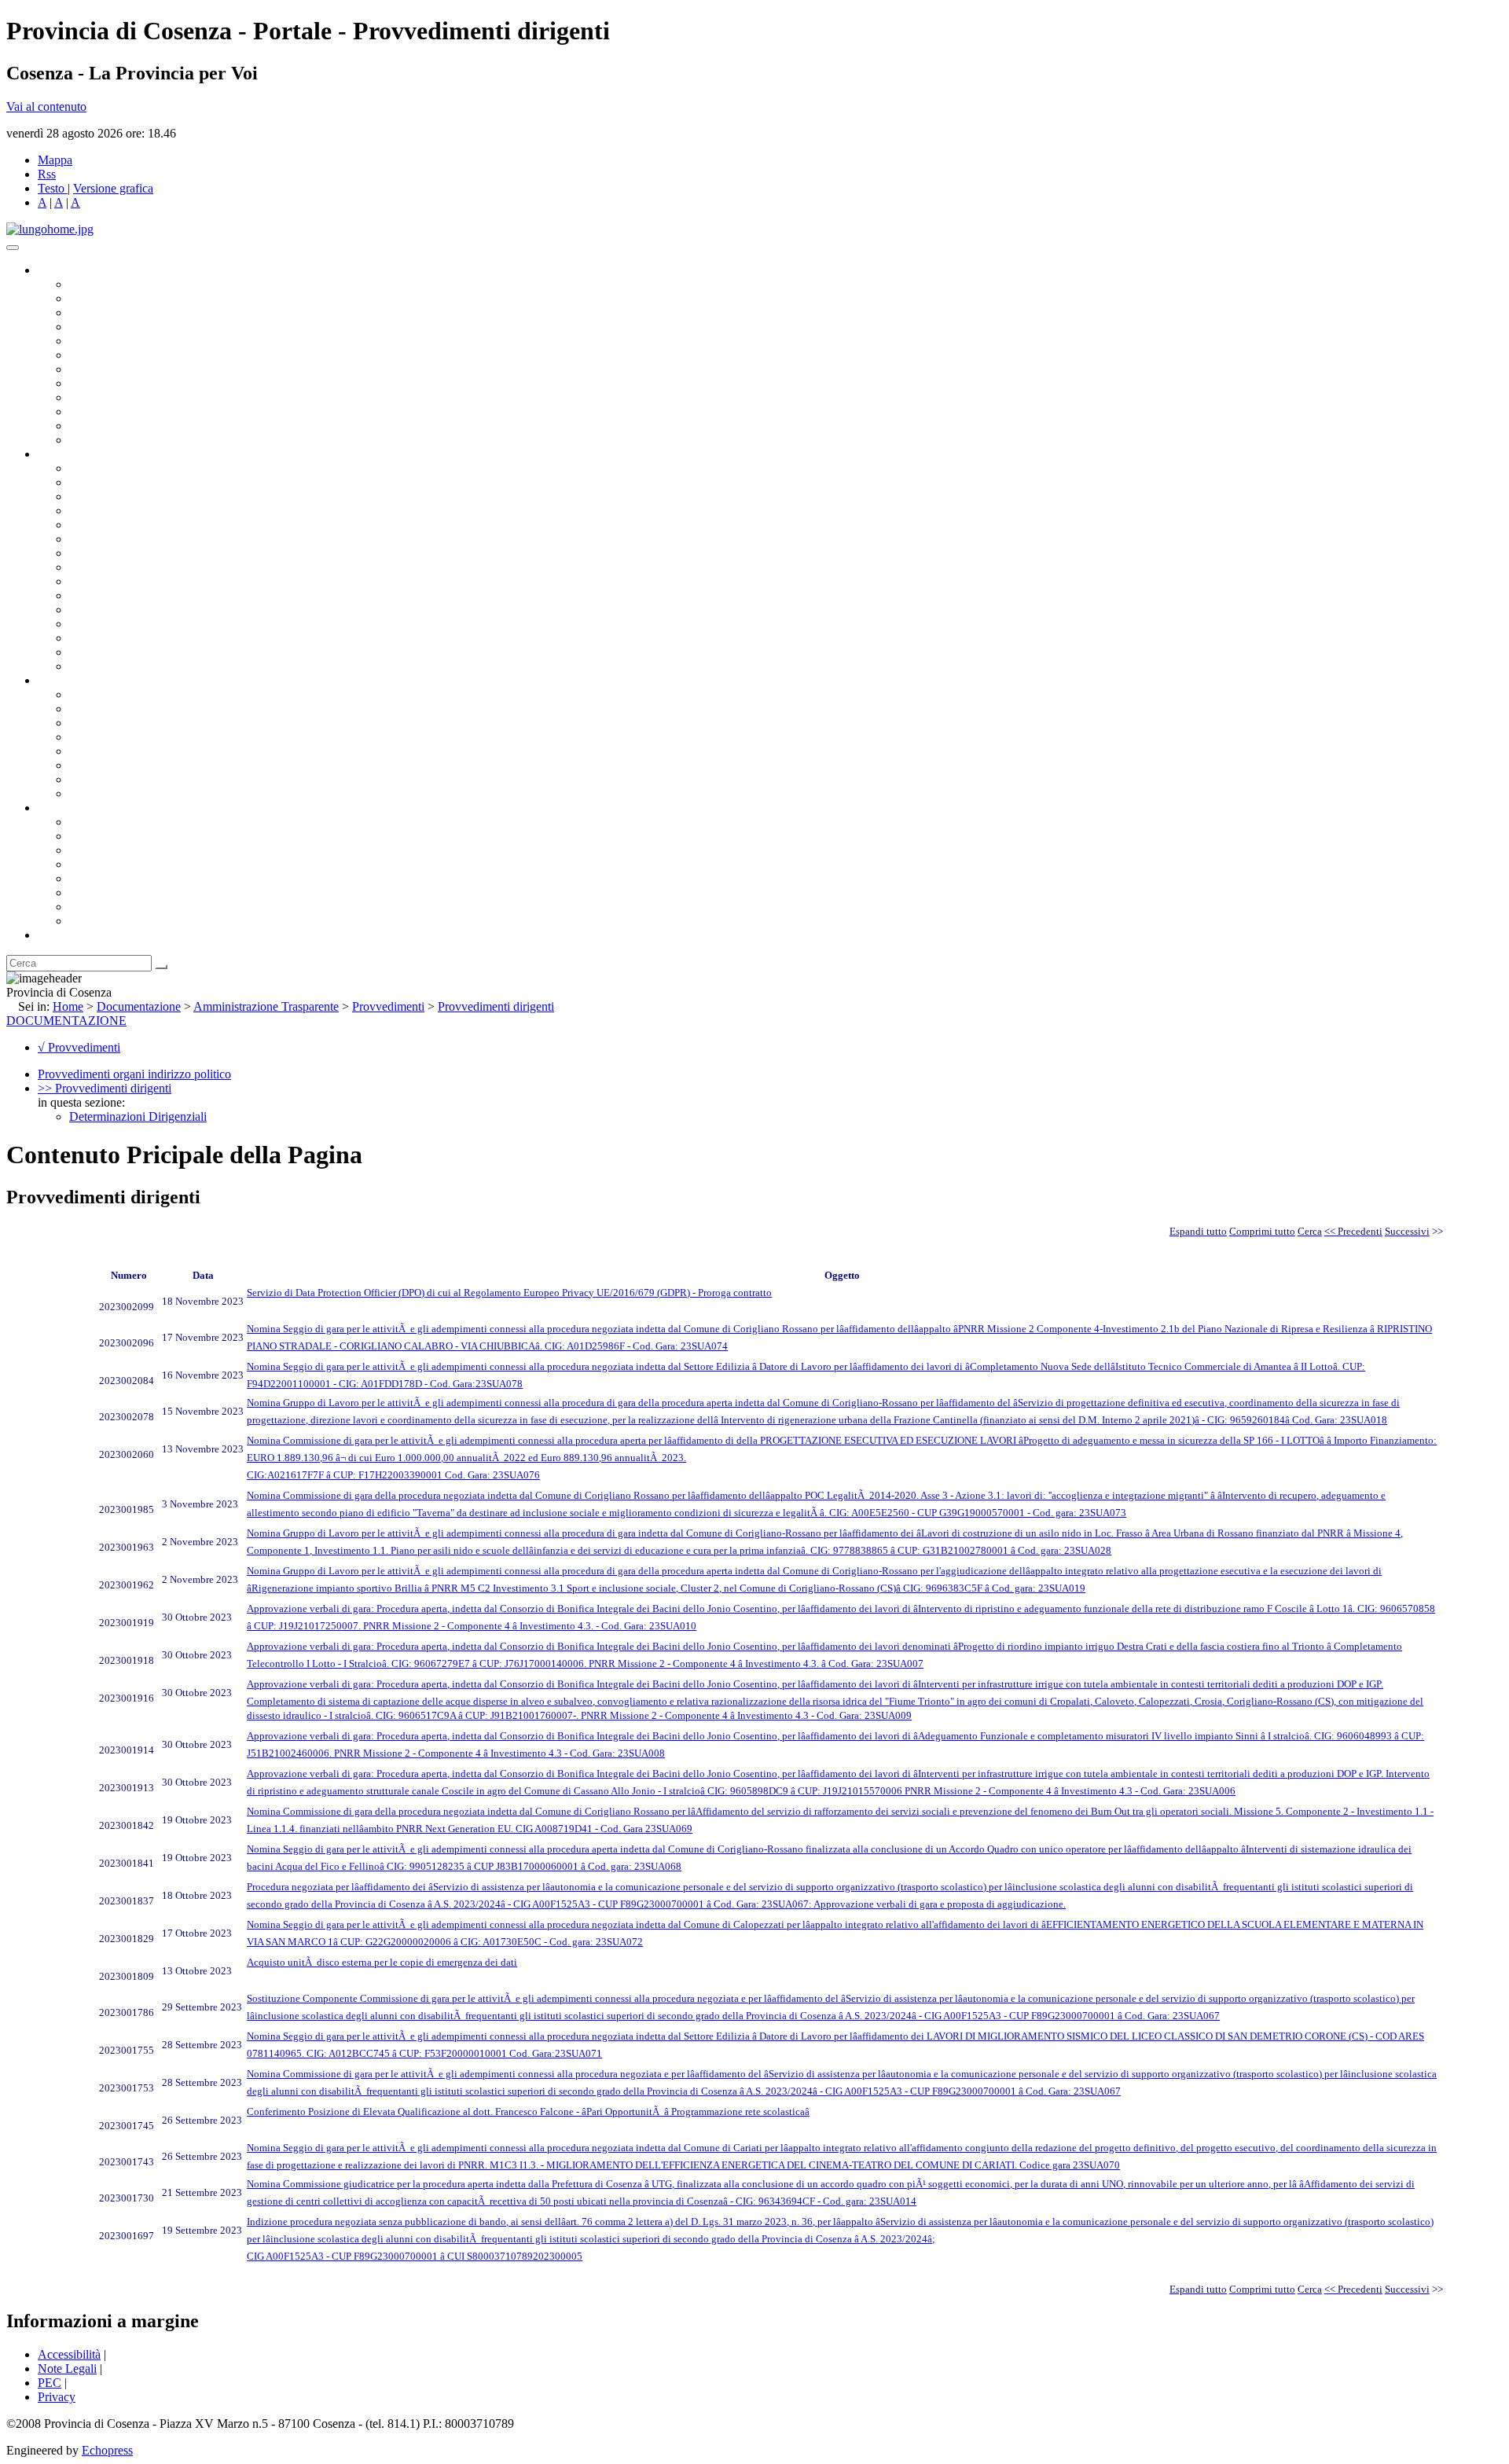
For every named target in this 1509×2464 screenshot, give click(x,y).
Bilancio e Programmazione (138, 496)
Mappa (55, 160)
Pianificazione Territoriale (133, 595)
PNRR (86, 567)
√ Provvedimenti (79, 1047)
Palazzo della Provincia (127, 836)
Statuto (86, 779)
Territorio (92, 878)
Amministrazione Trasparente (142, 751)
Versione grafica (113, 188)
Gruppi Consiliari (112, 355)
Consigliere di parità (119, 369)
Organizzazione (77, 454)
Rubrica (57, 935)
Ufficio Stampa (107, 411)
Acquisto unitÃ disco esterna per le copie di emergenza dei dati (382, 1962)
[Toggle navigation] (13, 248)
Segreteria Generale (118, 652)
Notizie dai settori (113, 426)
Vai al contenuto (46, 106)
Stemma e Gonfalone (121, 822)
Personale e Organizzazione (138, 510)
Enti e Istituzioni (110, 921)
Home (68, 1006)
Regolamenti (101, 793)
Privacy (57, 2397)
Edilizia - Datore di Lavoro (136, 624)
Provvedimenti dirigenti (496, 1006)
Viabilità (90, 638)
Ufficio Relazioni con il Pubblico (151, 397)
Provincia (61, 808)
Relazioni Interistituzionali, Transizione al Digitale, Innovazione (227, 539)
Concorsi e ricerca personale (139, 723)
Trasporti (91, 581)
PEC (50, 2383)
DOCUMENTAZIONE (66, 1021)
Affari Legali (101, 525)
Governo (59, 270)
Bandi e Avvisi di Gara (126, 709)
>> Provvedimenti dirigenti (105, 1088)
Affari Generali (107, 482)
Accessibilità (69, 2354)
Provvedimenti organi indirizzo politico (134, 1074)
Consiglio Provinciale (123, 298)
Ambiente (94, 610)
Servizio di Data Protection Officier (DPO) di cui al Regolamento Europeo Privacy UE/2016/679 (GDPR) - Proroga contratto (509, 1293)
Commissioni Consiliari (127, 341)
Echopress (107, 2450)
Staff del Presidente (117, 666)
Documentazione (79, 680)
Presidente (95, 284)
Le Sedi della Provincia (127, 850)
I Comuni (93, 892)
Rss (47, 174)
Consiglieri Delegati (119, 312)
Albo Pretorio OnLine (124, 694)
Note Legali (67, 2369)
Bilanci (87, 737)
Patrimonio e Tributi (119, 553)
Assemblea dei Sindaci (125, 327)
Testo (51, 188)
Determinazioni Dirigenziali (138, 1116)
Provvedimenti (388, 1006)
